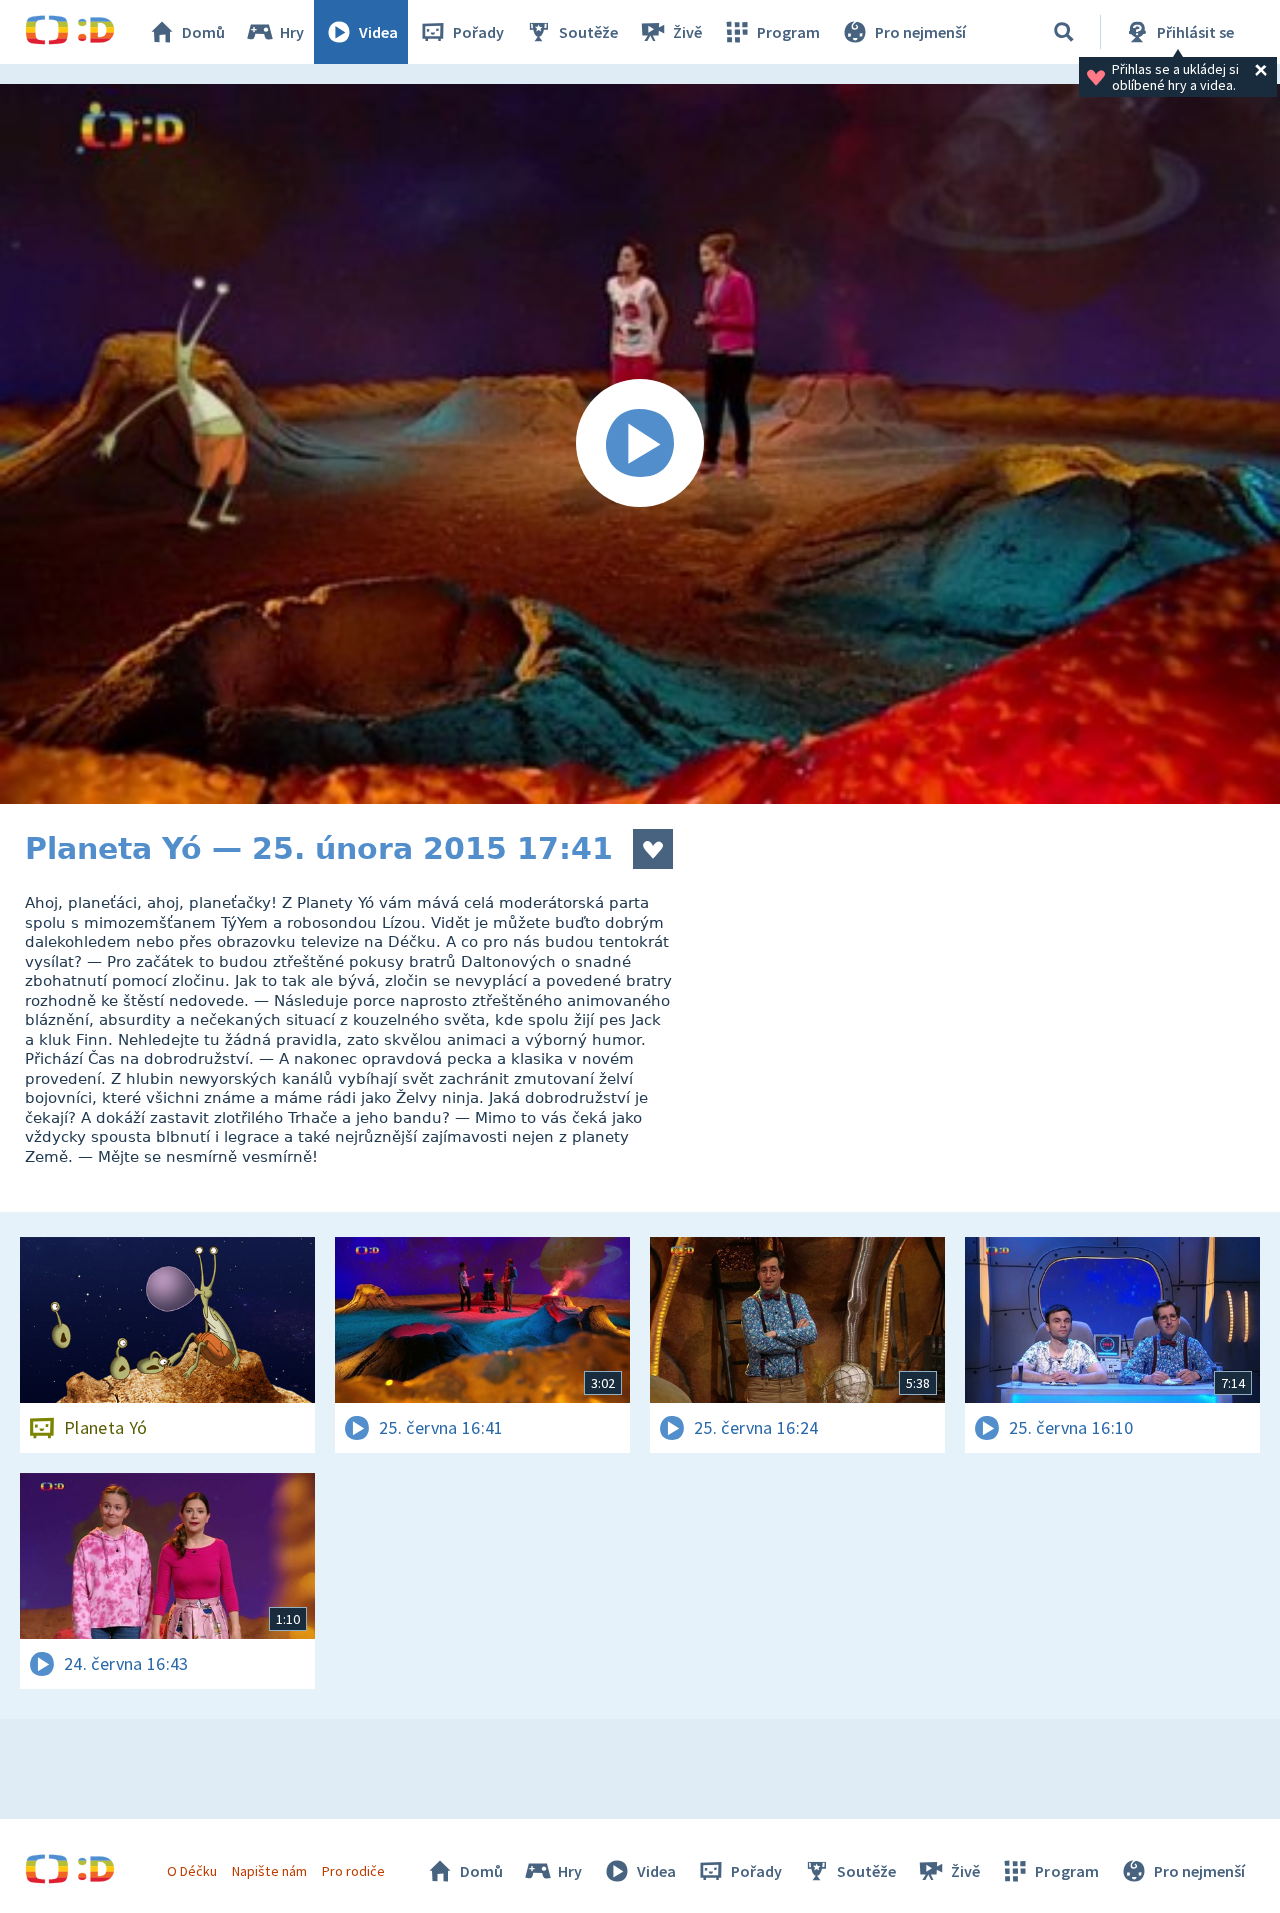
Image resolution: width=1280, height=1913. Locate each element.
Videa (378, 32)
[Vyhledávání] (1064, 32)
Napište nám (269, 1871)
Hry (292, 32)
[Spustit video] (640, 444)
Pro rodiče (353, 1871)
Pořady (478, 32)
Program (788, 32)
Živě (687, 32)
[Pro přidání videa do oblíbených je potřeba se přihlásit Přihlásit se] (653, 849)
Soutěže (588, 32)
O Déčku (192, 1871)
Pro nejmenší (920, 32)
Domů (203, 32)
